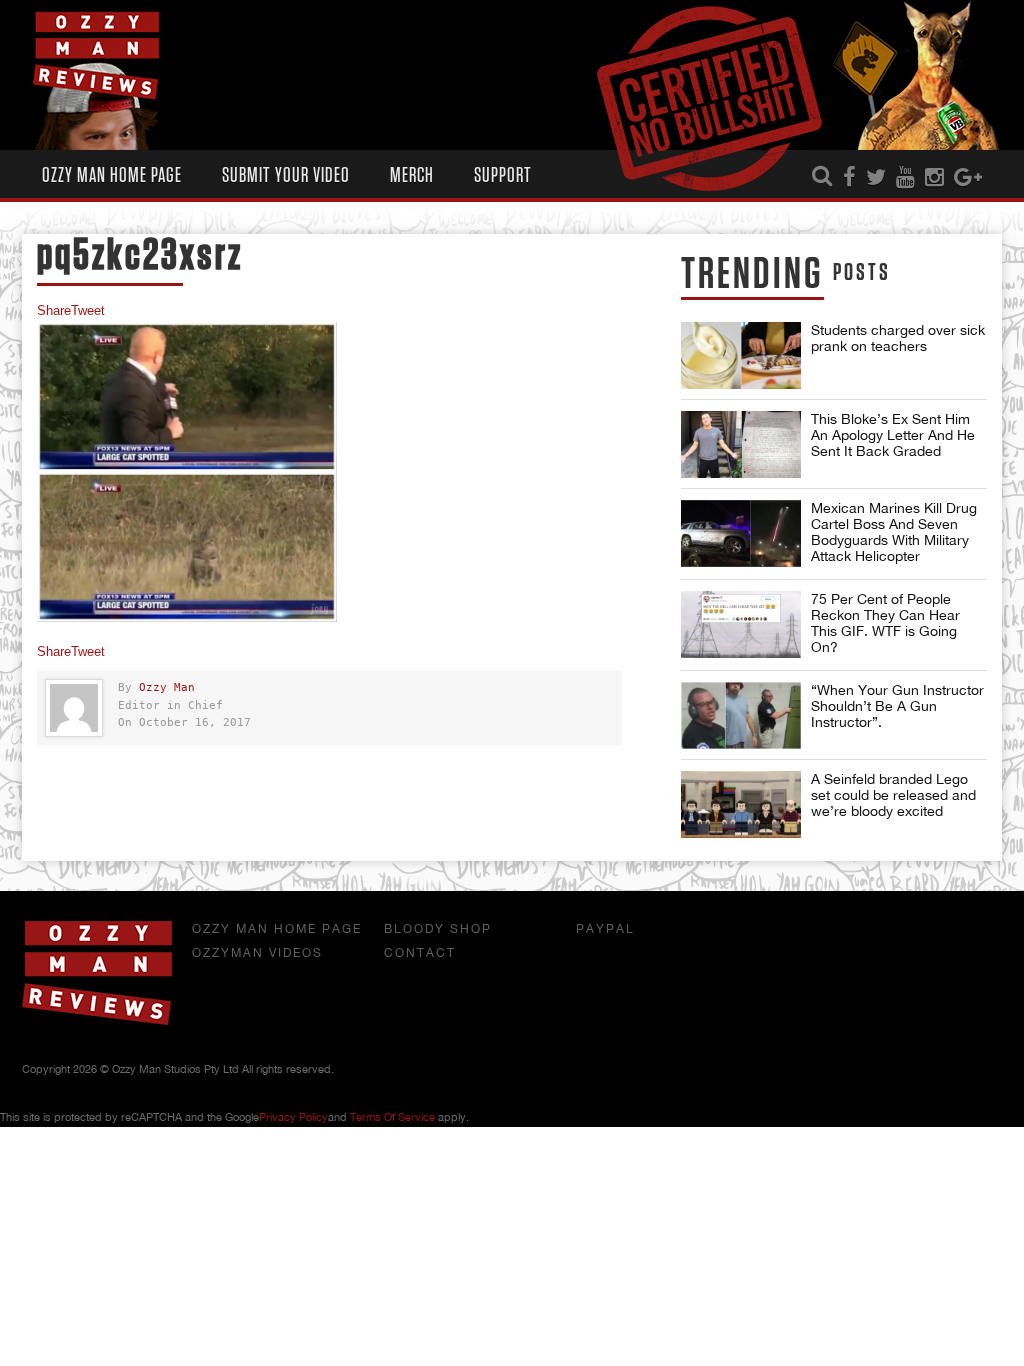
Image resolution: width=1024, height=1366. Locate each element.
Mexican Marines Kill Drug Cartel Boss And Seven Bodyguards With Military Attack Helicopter (894, 532)
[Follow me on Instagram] (934, 178)
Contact (420, 953)
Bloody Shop (438, 929)
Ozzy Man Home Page (112, 175)
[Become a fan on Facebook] (849, 178)
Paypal (605, 929)
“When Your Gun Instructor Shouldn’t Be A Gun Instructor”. (897, 706)
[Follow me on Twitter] (876, 178)
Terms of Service (392, 1117)
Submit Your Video (286, 175)
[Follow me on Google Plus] (968, 178)
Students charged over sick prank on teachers (898, 338)
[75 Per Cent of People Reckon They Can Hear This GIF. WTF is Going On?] (741, 624)
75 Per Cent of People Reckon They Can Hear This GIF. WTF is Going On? (885, 623)
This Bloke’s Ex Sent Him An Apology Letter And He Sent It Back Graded (893, 435)
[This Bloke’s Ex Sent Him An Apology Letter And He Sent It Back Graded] (741, 444)
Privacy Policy (293, 1117)
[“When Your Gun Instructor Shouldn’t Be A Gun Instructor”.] (741, 715)
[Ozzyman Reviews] (97, 1021)
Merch (412, 175)
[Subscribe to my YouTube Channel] (905, 178)
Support (503, 175)
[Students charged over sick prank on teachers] (741, 355)
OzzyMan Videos (257, 953)
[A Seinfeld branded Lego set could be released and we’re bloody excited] (741, 804)
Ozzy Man (167, 687)
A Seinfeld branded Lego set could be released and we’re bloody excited (893, 795)
